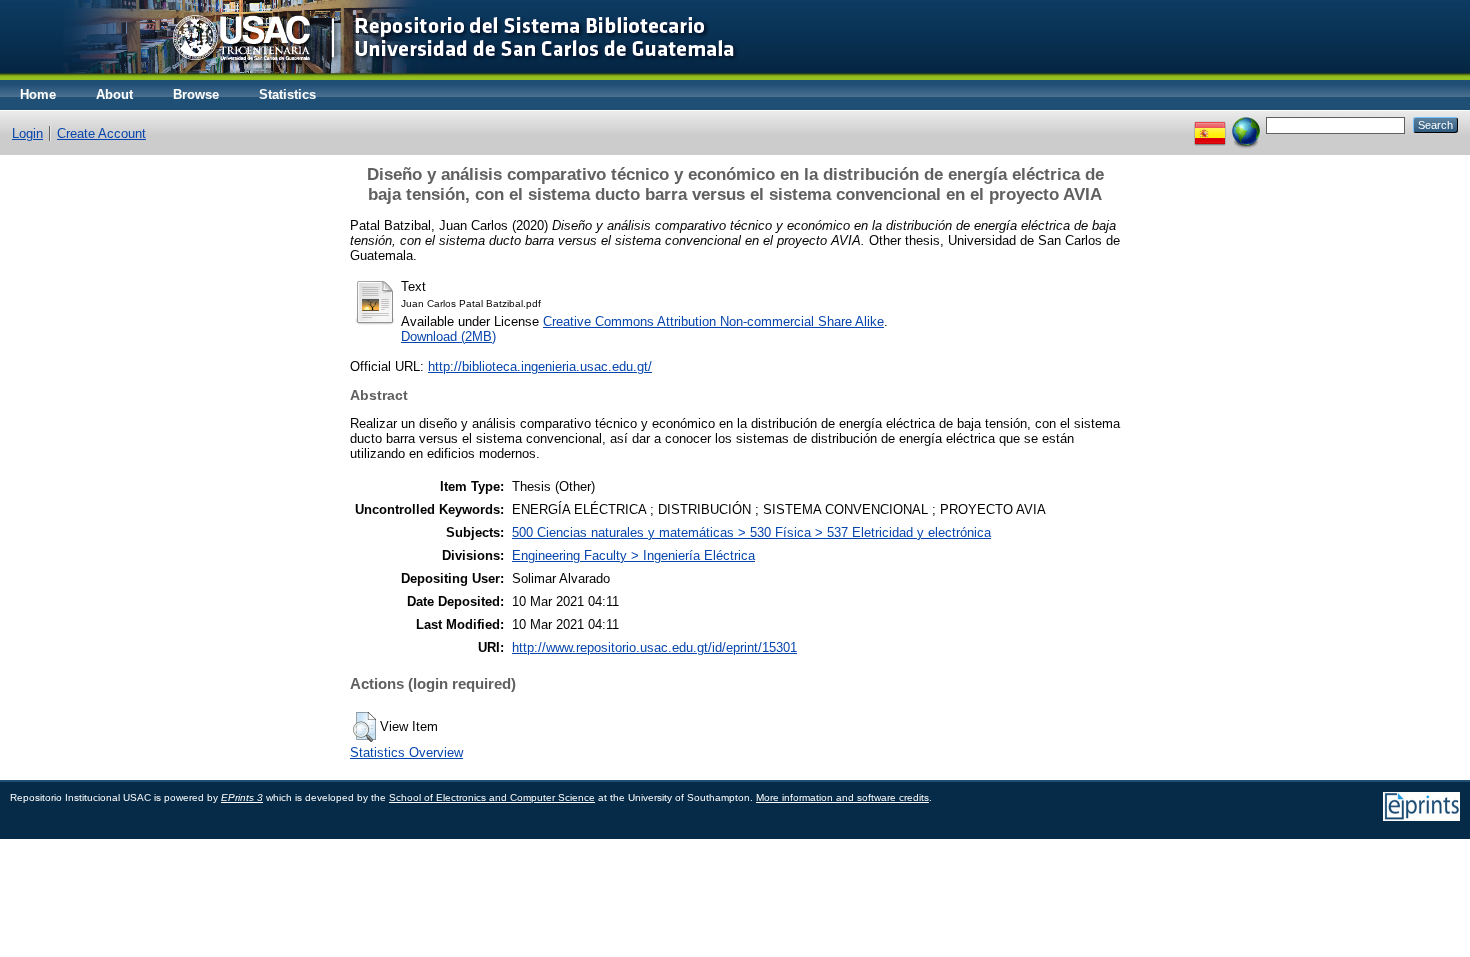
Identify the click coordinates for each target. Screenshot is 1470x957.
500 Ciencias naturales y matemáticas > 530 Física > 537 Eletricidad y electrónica (751, 532)
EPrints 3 (242, 797)
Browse (196, 94)
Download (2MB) (448, 336)
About (114, 94)
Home (38, 94)
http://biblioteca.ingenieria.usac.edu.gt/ (540, 366)
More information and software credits (842, 797)
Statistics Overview (406, 752)
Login (27, 133)
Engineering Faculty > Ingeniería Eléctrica (633, 555)
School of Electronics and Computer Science (492, 797)
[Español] (1210, 124)
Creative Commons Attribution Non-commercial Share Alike (713, 321)
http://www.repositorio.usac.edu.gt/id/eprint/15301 (654, 647)
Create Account (101, 133)
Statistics (287, 94)
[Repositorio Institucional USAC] (385, 75)
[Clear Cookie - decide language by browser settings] (1246, 124)
